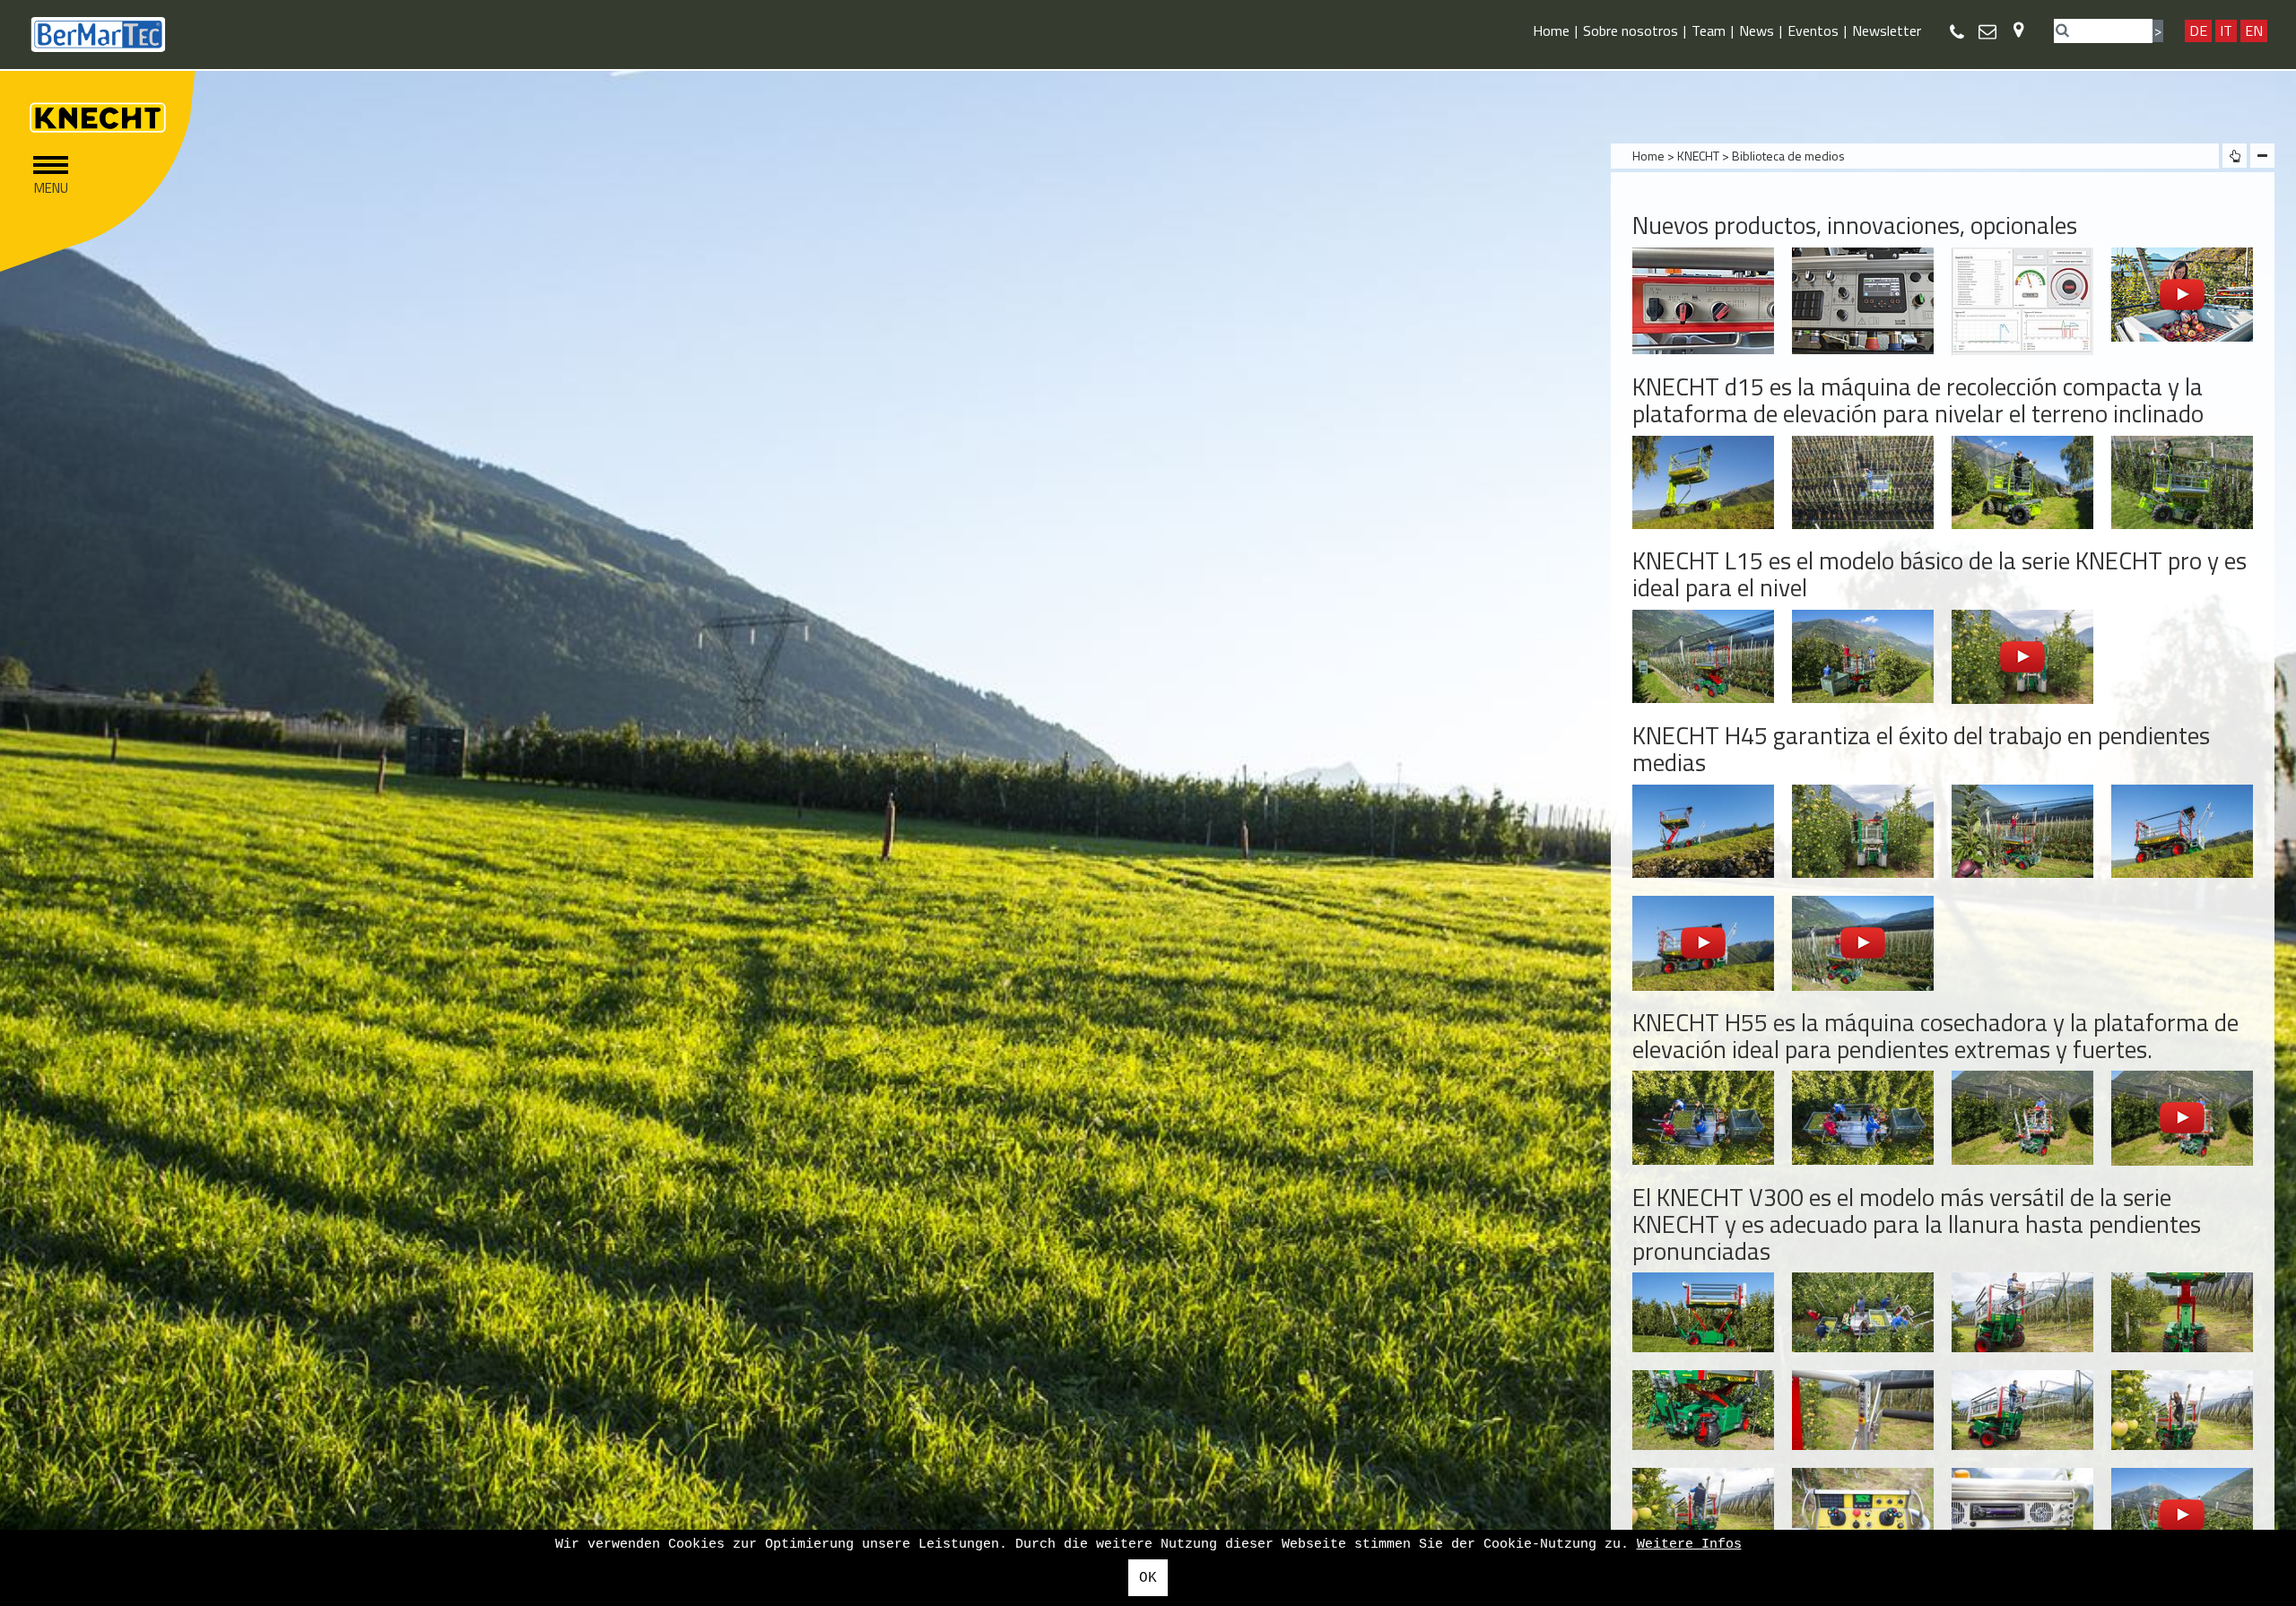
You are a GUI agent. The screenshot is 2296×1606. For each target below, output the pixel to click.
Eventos (1813, 30)
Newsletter (1887, 30)
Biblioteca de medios (1788, 156)
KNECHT (1698, 156)
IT (2226, 30)
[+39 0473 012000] (1957, 32)
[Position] (2018, 29)
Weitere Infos (1689, 1545)
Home (1551, 30)
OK (1148, 1578)
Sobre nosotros (1631, 30)
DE (2198, 30)
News (1757, 30)
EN (2254, 30)
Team (1709, 30)
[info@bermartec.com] (1987, 31)
